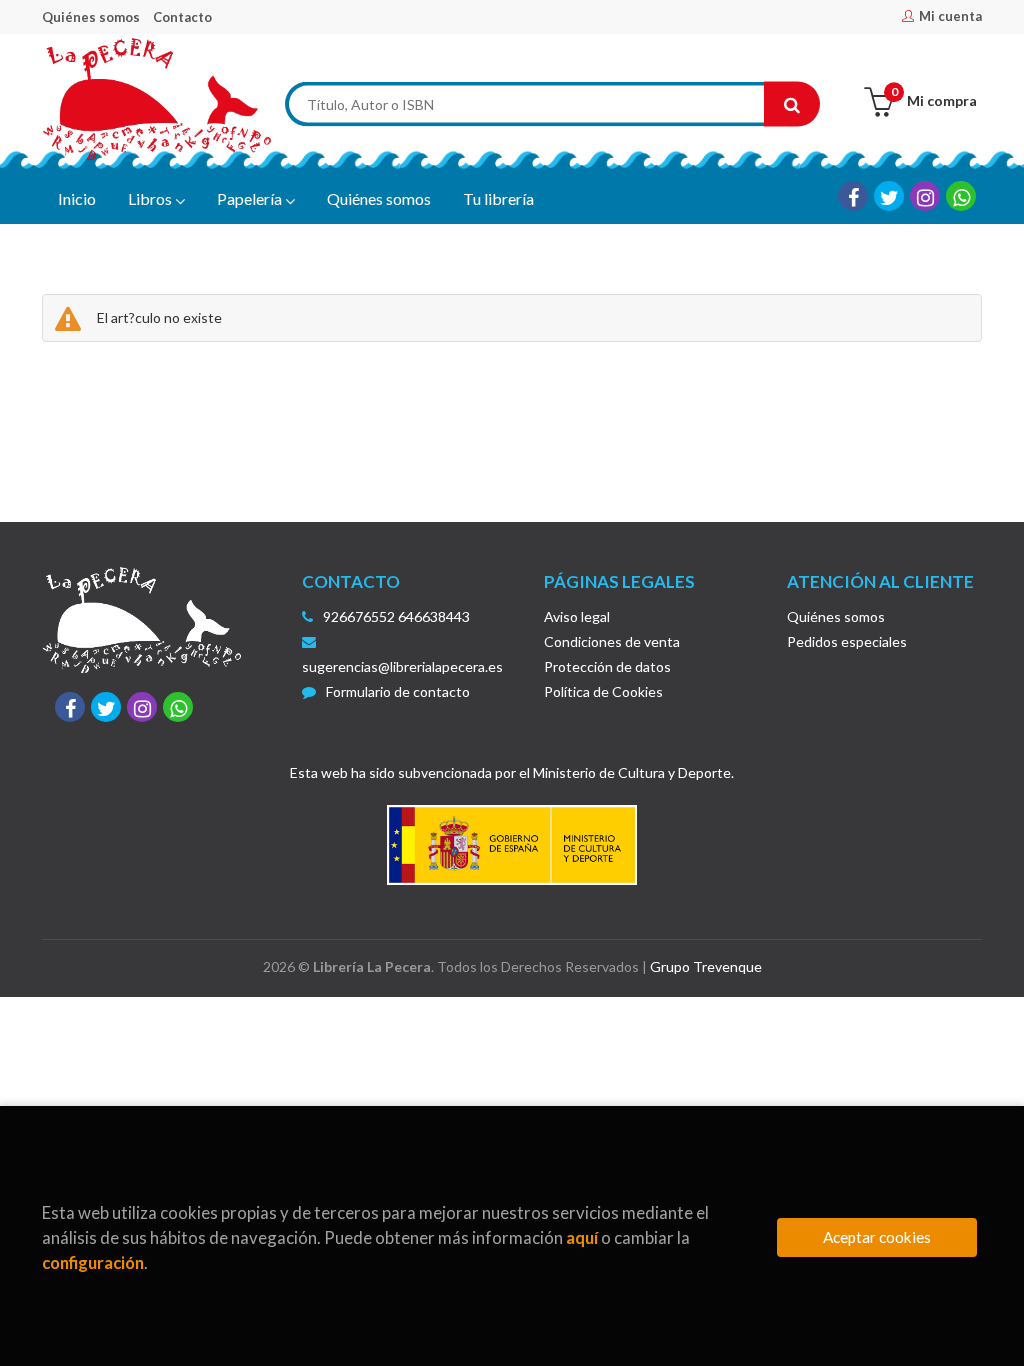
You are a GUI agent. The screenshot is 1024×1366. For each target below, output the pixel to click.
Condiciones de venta (612, 641)
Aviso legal (577, 616)
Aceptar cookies (877, 1237)
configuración (93, 1262)
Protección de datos (607, 666)
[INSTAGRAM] (925, 196)
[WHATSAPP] (961, 196)
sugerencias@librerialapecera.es (402, 666)
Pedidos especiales (847, 641)
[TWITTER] (889, 196)
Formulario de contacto (398, 691)
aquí (582, 1237)
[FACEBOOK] (853, 196)
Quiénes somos (91, 17)
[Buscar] (792, 104)
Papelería (251, 198)
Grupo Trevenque (706, 966)
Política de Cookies (603, 691)
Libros (151, 198)
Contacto (182, 17)
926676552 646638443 (396, 616)
